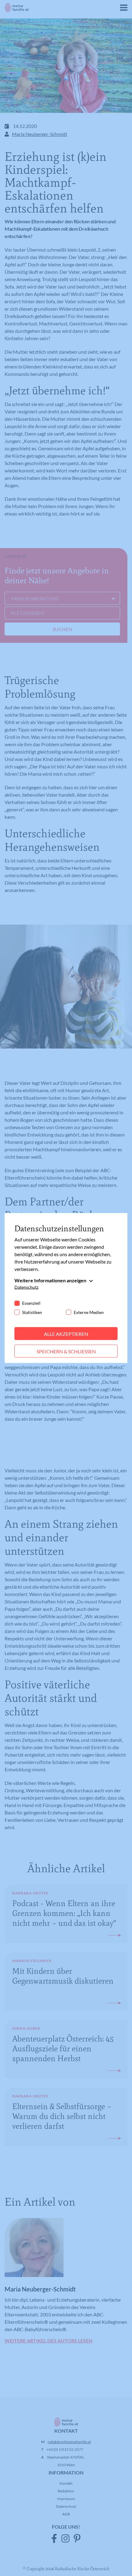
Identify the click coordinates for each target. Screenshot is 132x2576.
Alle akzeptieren (66, 1334)
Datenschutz (26, 1287)
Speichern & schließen (66, 1351)
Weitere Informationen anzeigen (50, 1280)
